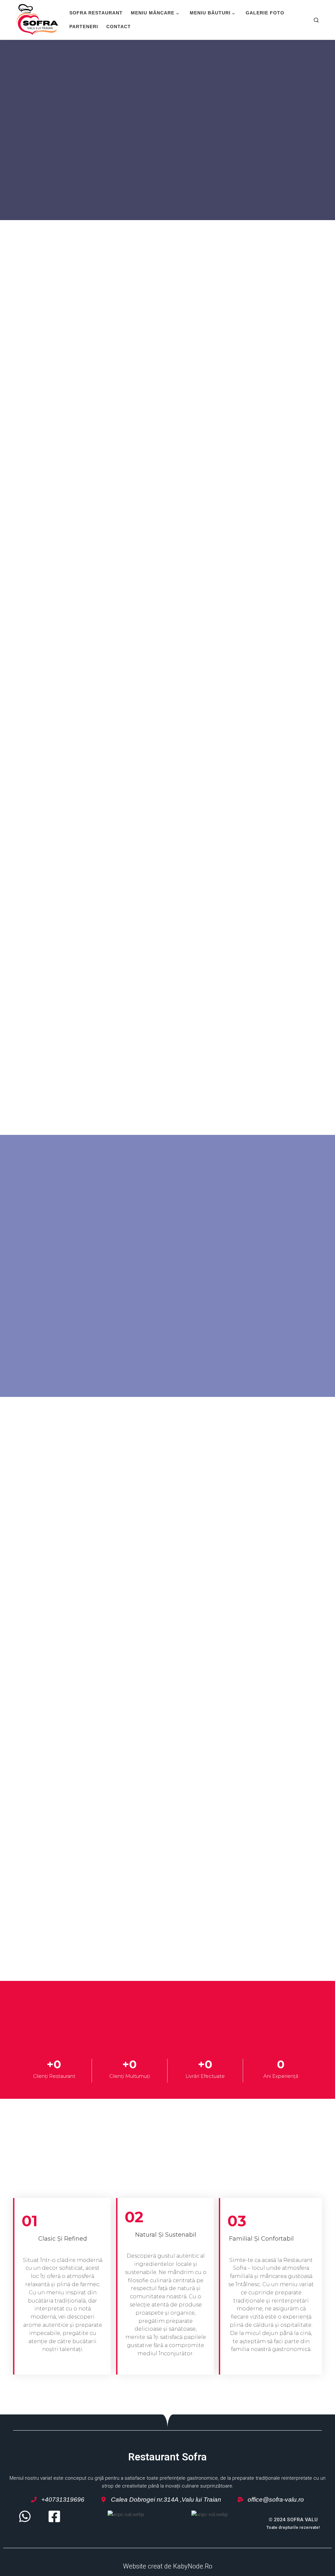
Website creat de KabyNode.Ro (168, 2566)
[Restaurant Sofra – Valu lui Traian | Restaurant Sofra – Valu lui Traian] (37, 19)
